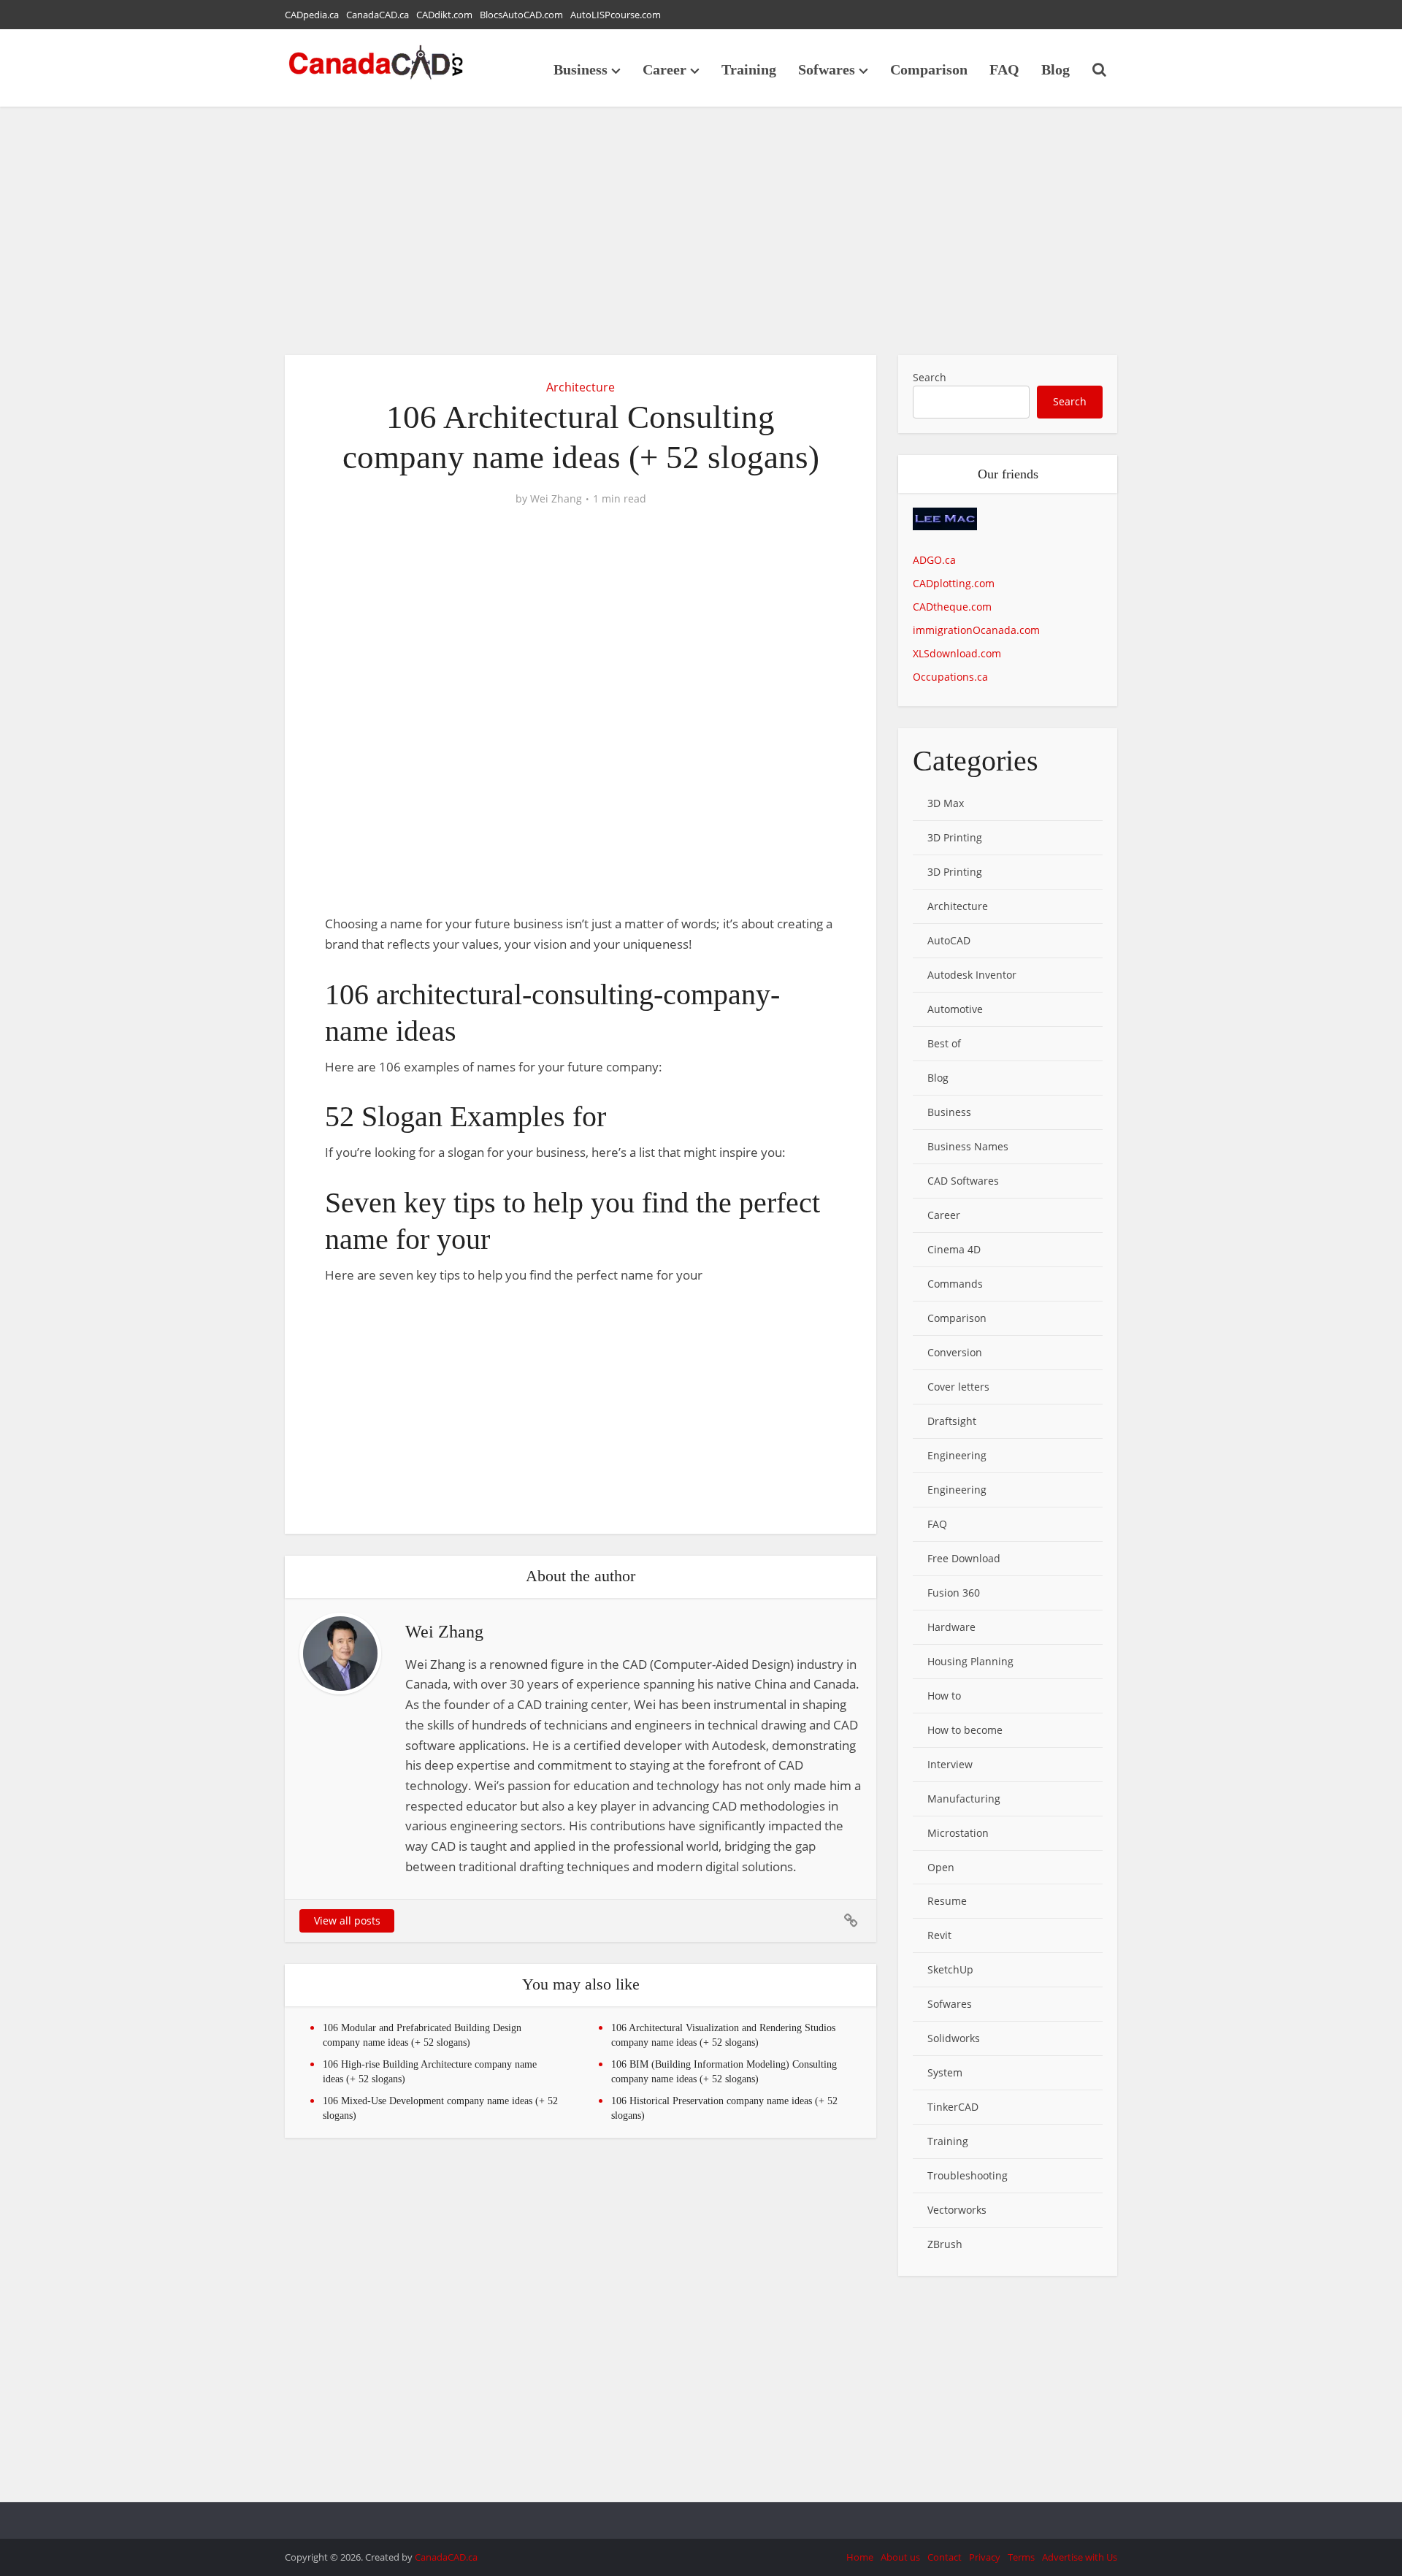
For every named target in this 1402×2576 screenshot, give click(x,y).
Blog (1056, 69)
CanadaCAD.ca (378, 15)
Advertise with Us (1080, 2557)
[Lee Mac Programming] (945, 528)
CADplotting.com (954, 583)
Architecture (581, 387)
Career (664, 69)
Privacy (985, 2557)
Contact (945, 2557)
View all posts (347, 1920)
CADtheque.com (952, 607)
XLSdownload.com (957, 653)
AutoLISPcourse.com (616, 15)
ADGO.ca (934, 560)
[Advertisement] (701, 231)
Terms (1021, 2557)
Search (930, 377)
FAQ (1004, 69)
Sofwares (827, 69)
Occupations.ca (950, 677)
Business (581, 69)
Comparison (929, 69)
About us (900, 2557)
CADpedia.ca (312, 15)
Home (860, 2557)
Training (749, 69)
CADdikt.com (444, 15)
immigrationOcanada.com (976, 630)
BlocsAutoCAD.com (521, 15)
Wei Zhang (556, 499)
